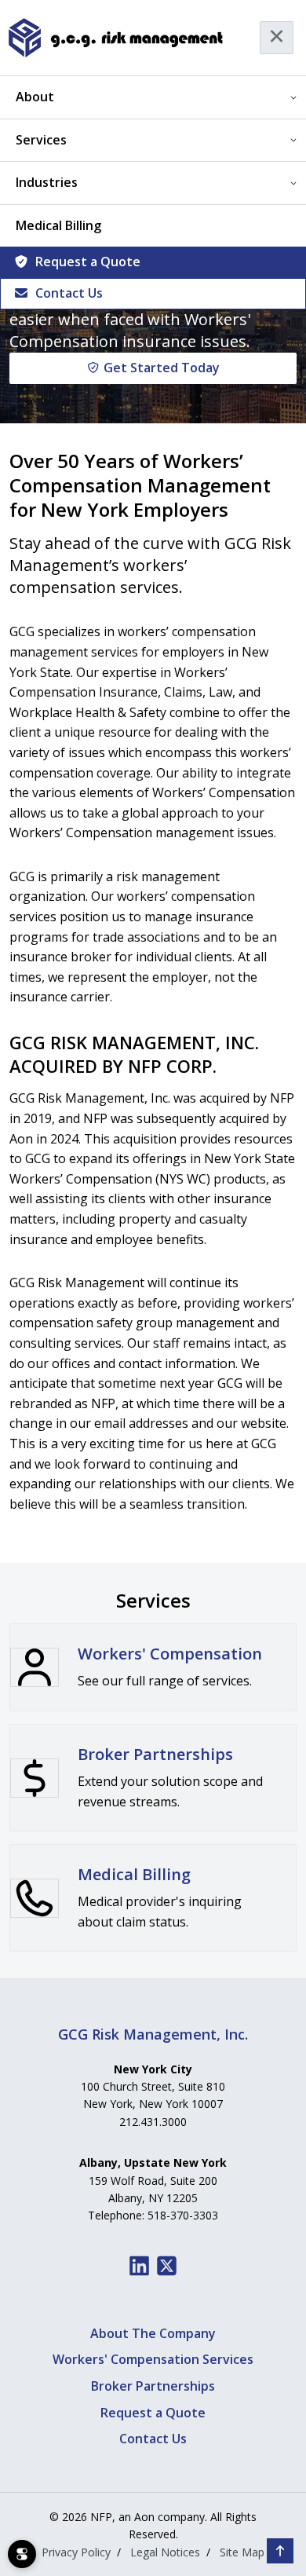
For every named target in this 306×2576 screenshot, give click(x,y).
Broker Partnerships (153, 2386)
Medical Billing (58, 225)
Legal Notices (165, 2552)
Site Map (242, 2552)
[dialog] (22, 2554)
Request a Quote (88, 262)
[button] (280, 2551)
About (35, 97)
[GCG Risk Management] (115, 38)
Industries (47, 182)
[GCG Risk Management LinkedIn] (139, 2266)
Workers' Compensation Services (153, 2359)
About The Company (153, 2333)
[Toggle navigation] (277, 37)
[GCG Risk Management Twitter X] (167, 2266)
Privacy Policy (76, 2552)
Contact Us (69, 293)
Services (41, 140)
